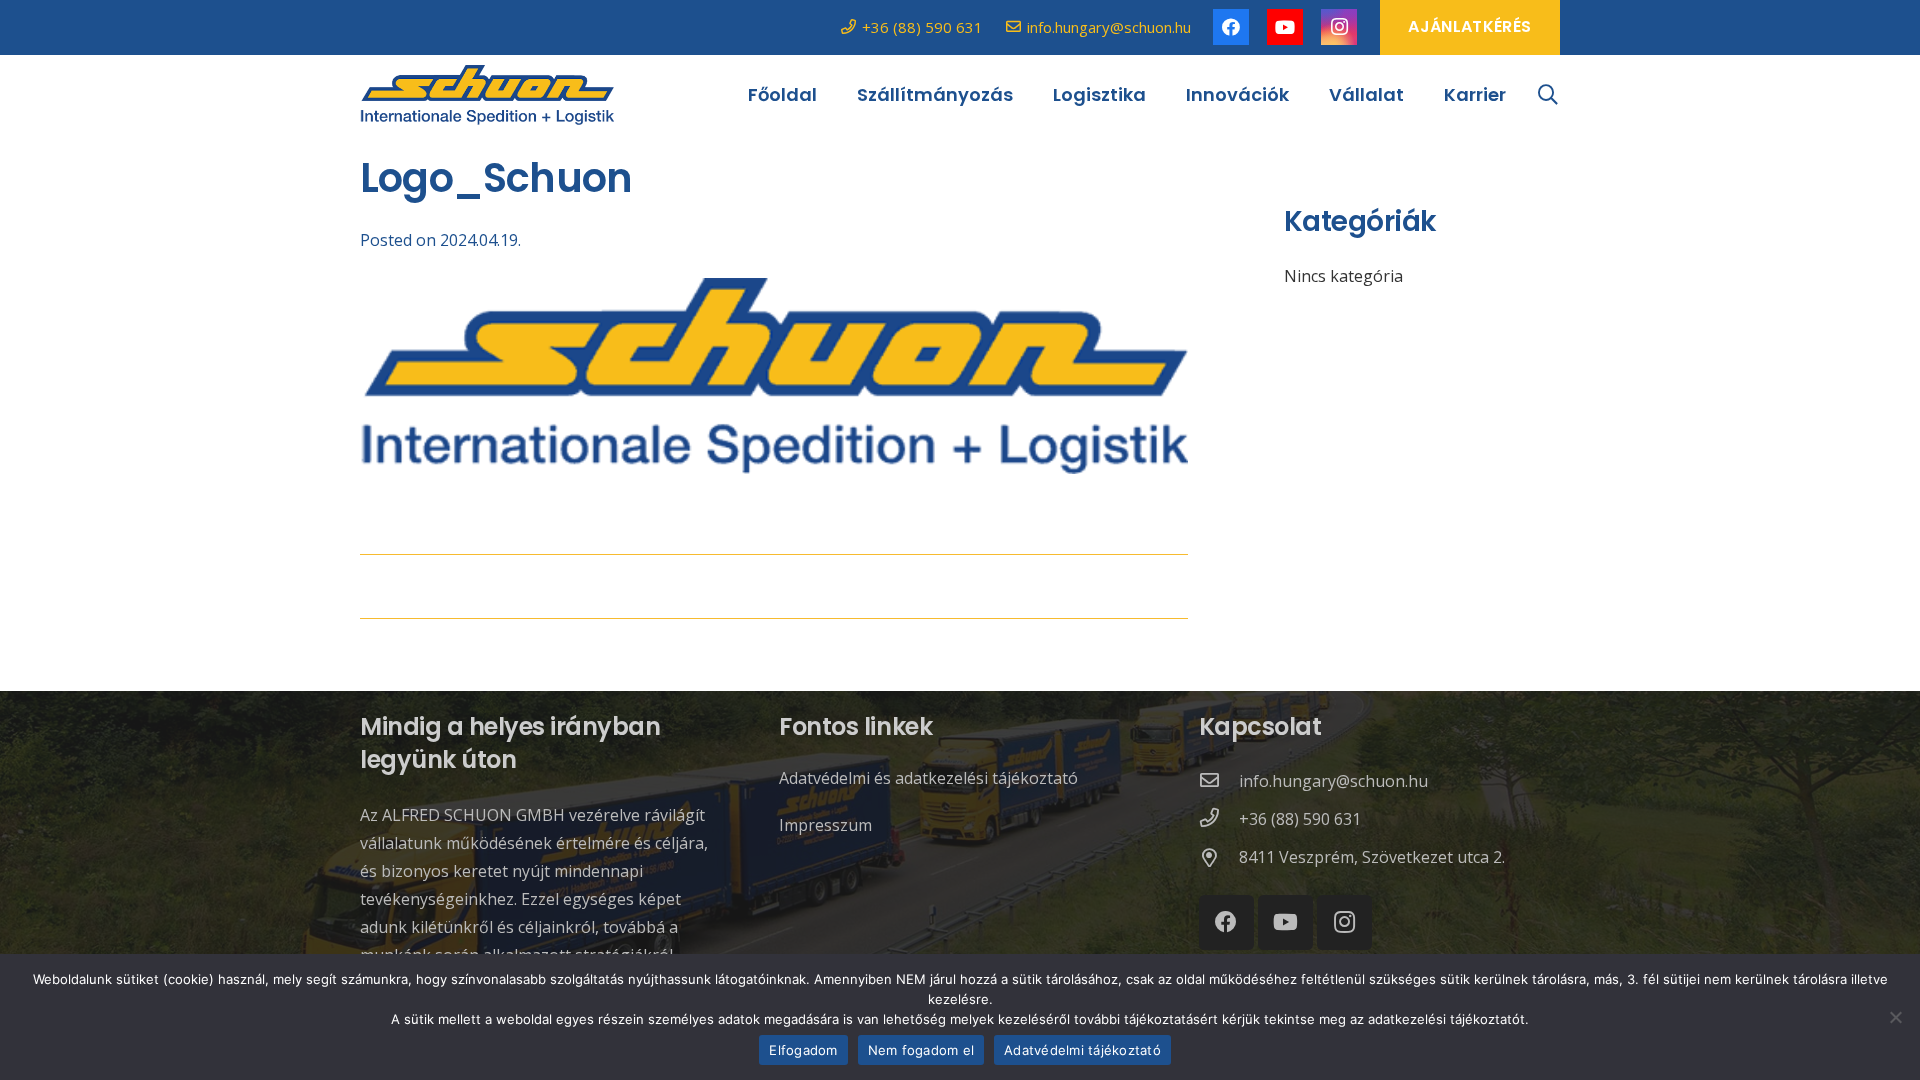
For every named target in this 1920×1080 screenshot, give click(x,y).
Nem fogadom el (921, 1050)
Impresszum (825, 825)
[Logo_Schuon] (487, 95)
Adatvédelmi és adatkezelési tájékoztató (928, 778)
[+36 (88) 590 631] (1219, 819)
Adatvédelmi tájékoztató (1082, 1050)
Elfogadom (803, 1050)
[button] (1548, 95)
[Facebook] (1231, 27)
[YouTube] (1285, 27)
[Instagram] (1339, 27)
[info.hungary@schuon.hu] (1219, 781)
